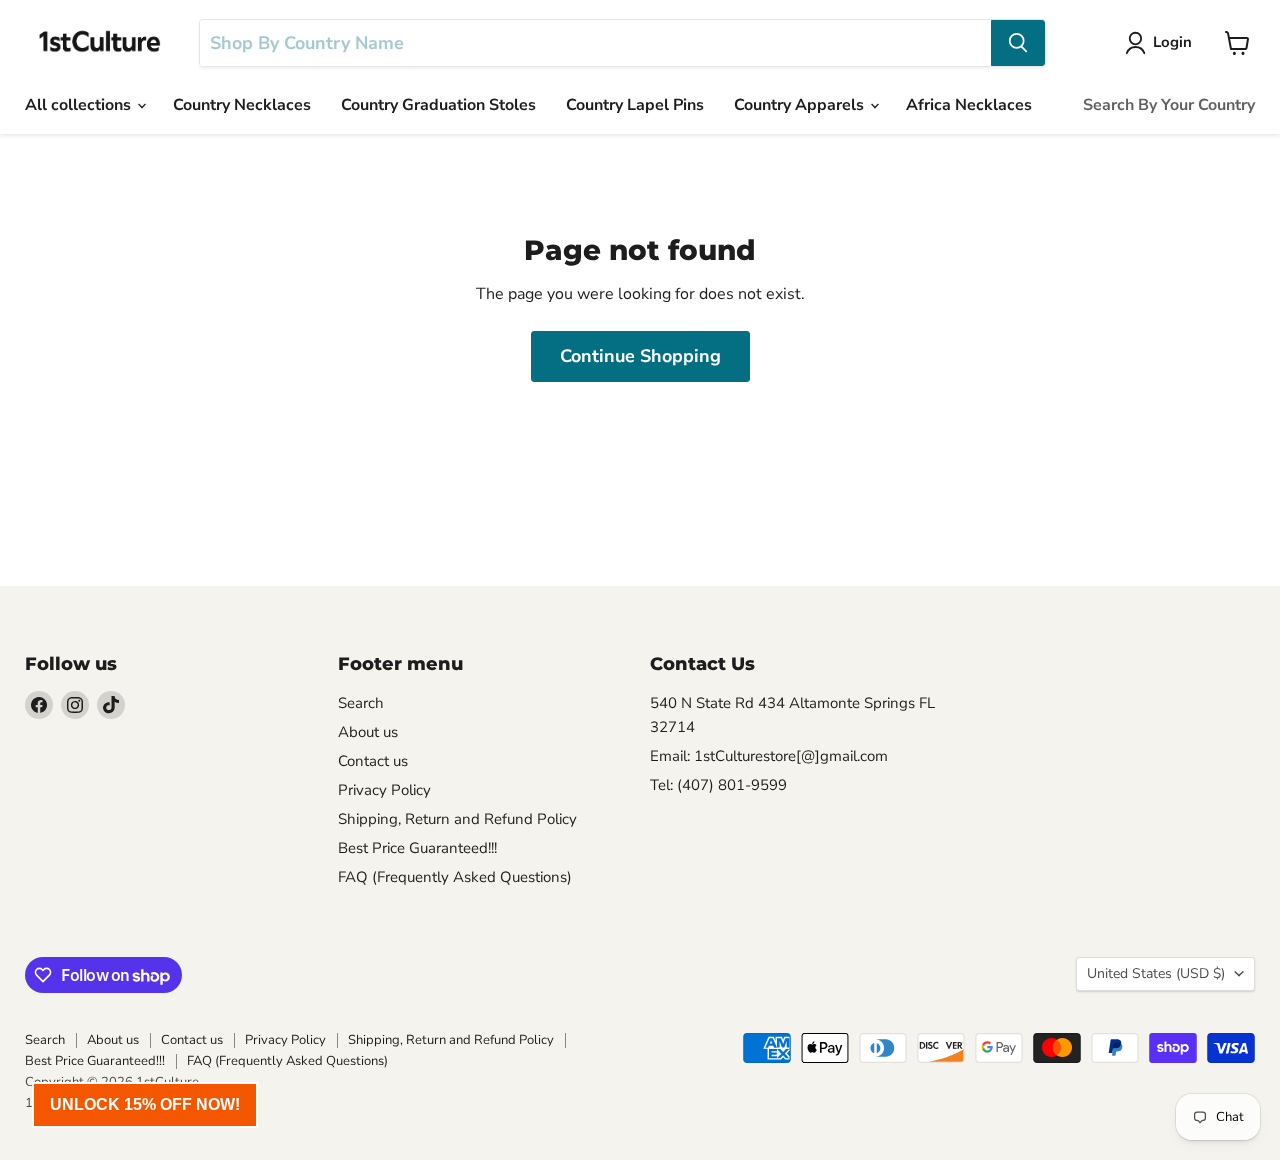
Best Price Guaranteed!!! (417, 848)
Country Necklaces (242, 105)
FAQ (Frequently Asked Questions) (455, 877)
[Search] (1018, 43)
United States (1156, 973)
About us (368, 732)
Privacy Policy (384, 790)
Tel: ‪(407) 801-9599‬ (718, 785)
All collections (80, 105)
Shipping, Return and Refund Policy (457, 819)
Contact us (373, 761)
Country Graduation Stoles (438, 105)
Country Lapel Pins (635, 105)
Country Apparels (801, 105)
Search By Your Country (1169, 105)
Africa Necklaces (969, 105)
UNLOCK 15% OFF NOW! (145, 1104)
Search (361, 703)
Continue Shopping (640, 356)
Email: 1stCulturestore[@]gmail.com (769, 756)
